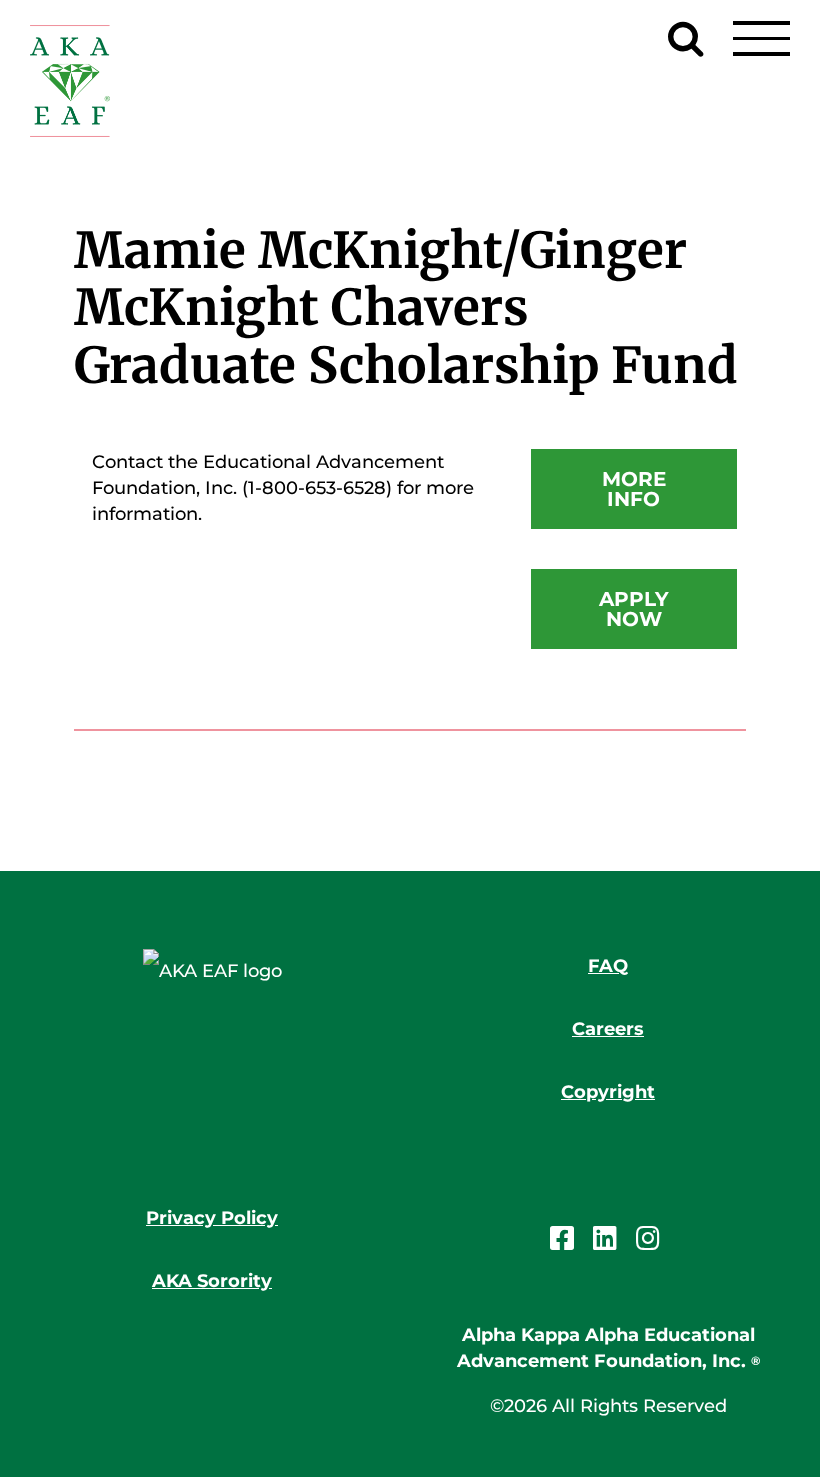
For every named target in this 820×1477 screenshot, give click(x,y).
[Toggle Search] (685, 38)
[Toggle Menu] (761, 38)
